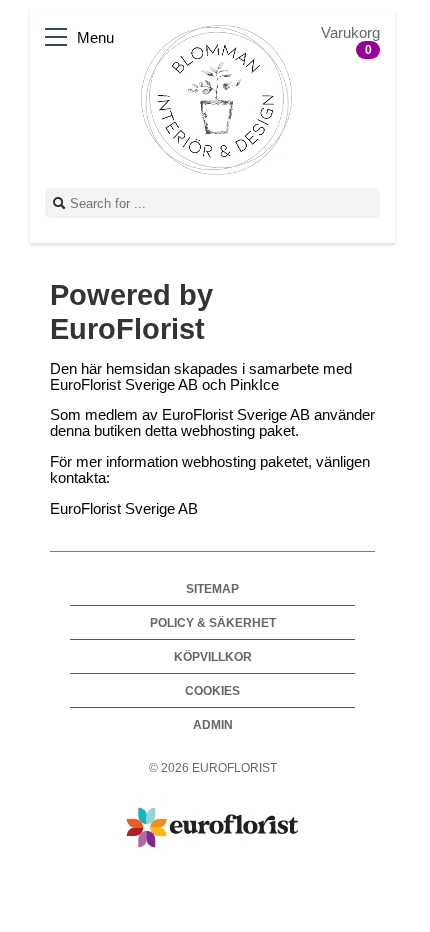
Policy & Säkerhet (213, 622)
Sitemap (212, 588)
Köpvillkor (213, 656)
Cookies (212, 690)
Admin (213, 724)
